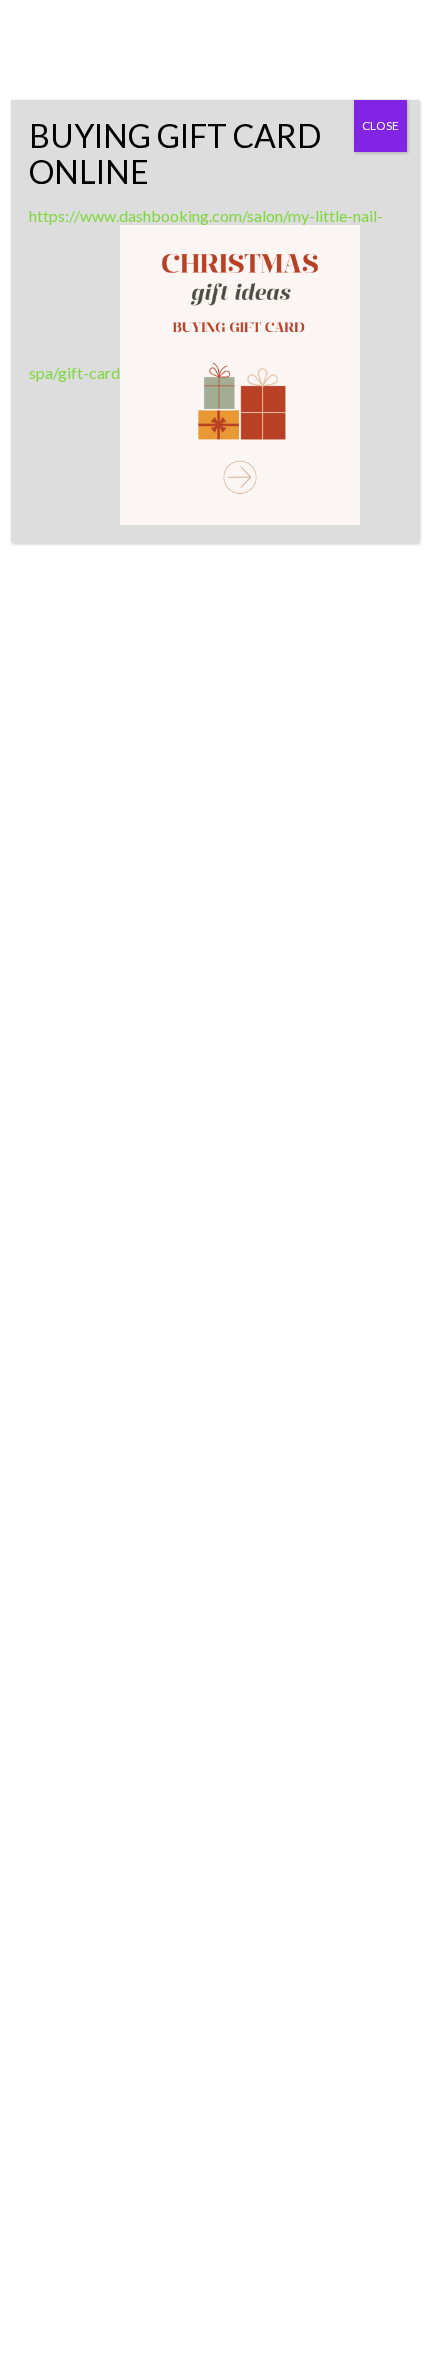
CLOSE (380, 125)
